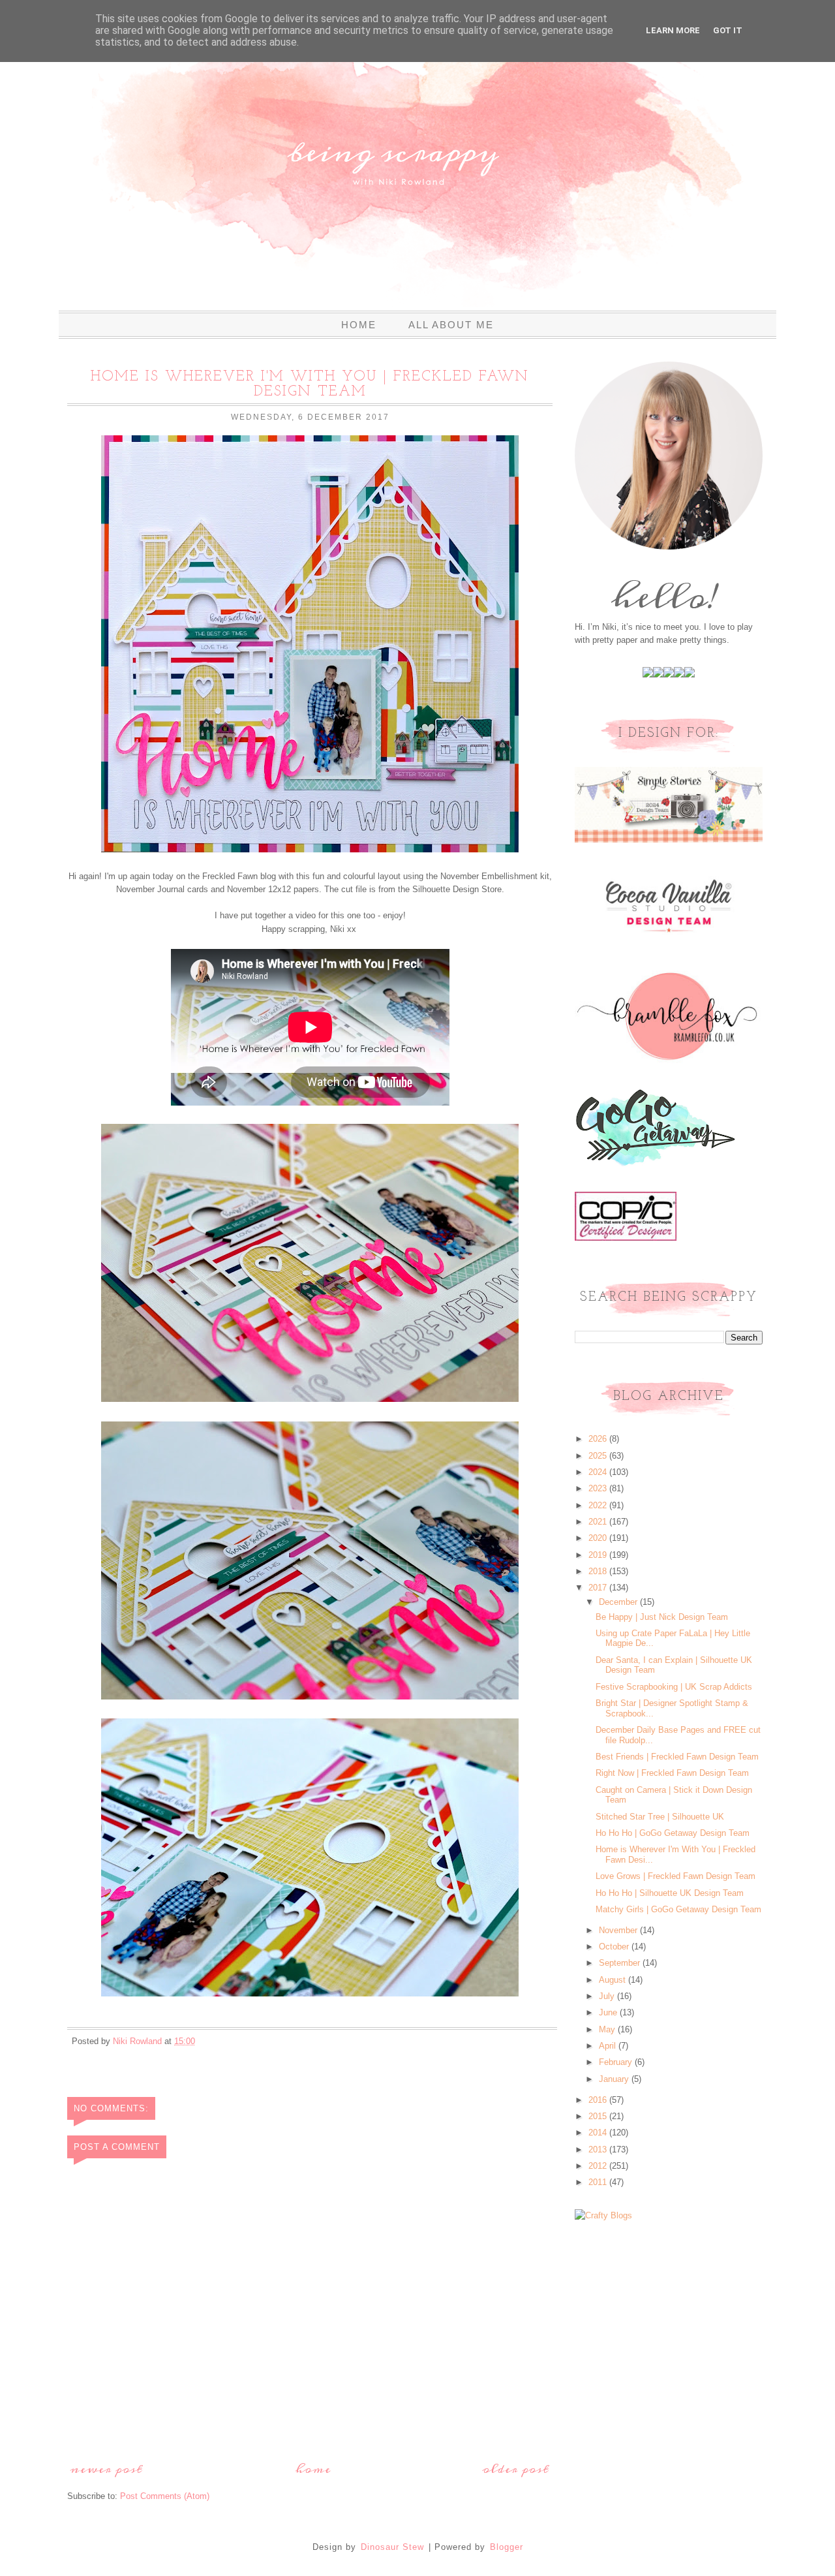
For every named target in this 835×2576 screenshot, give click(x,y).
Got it (728, 30)
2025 (599, 1456)
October (615, 1947)
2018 (599, 1571)
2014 (599, 2133)
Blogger (507, 2547)
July (608, 1996)
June (609, 2012)
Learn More (673, 30)
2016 (599, 2100)
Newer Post (107, 2469)
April (609, 2046)
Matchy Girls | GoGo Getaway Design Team (678, 1909)
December (619, 1602)
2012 (599, 2166)
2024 (599, 1472)
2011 (599, 2182)
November (619, 1930)
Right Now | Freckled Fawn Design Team (672, 1773)
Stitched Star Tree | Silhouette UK (660, 1817)
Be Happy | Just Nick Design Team (662, 1617)
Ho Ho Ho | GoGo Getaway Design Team (673, 1833)
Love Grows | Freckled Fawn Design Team (676, 1876)
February (617, 2062)
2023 (599, 1488)
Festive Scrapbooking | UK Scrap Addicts (674, 1687)
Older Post (516, 2469)
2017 (599, 1588)
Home (359, 325)
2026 (599, 1439)
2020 (599, 1538)
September (621, 1963)
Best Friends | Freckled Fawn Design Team (677, 1757)
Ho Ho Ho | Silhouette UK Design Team (670, 1893)
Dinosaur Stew (392, 2547)
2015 (599, 2116)
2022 (599, 1505)
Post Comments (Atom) (165, 2496)
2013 (599, 2149)
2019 (599, 1555)
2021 (599, 1522)
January (615, 2079)
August (614, 1980)
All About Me (451, 325)
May (608, 2029)
